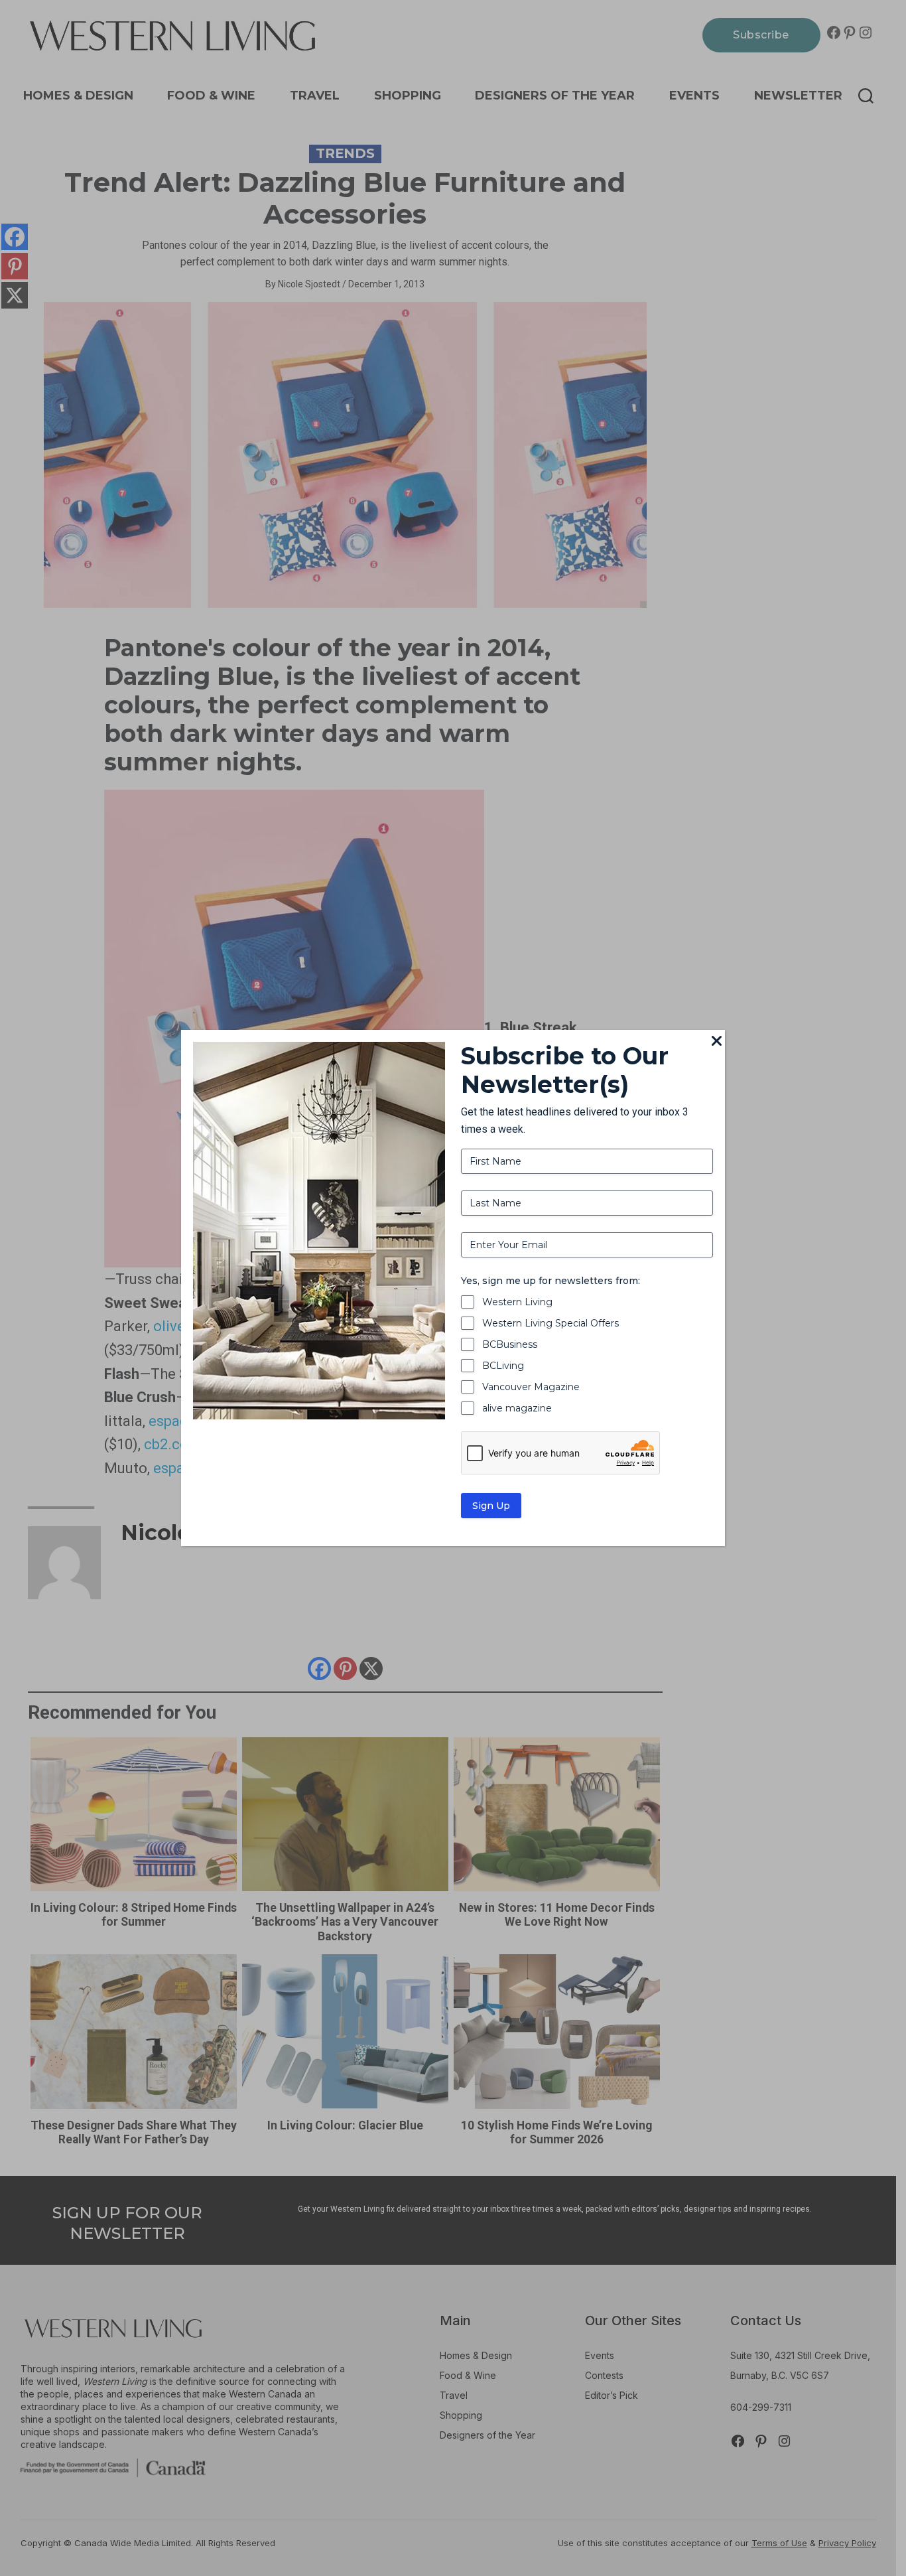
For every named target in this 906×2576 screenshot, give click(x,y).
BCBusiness (510, 1344)
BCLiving (503, 1366)
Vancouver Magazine (531, 1387)
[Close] (717, 1042)
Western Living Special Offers (550, 1323)
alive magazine (517, 1408)
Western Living (517, 1302)
